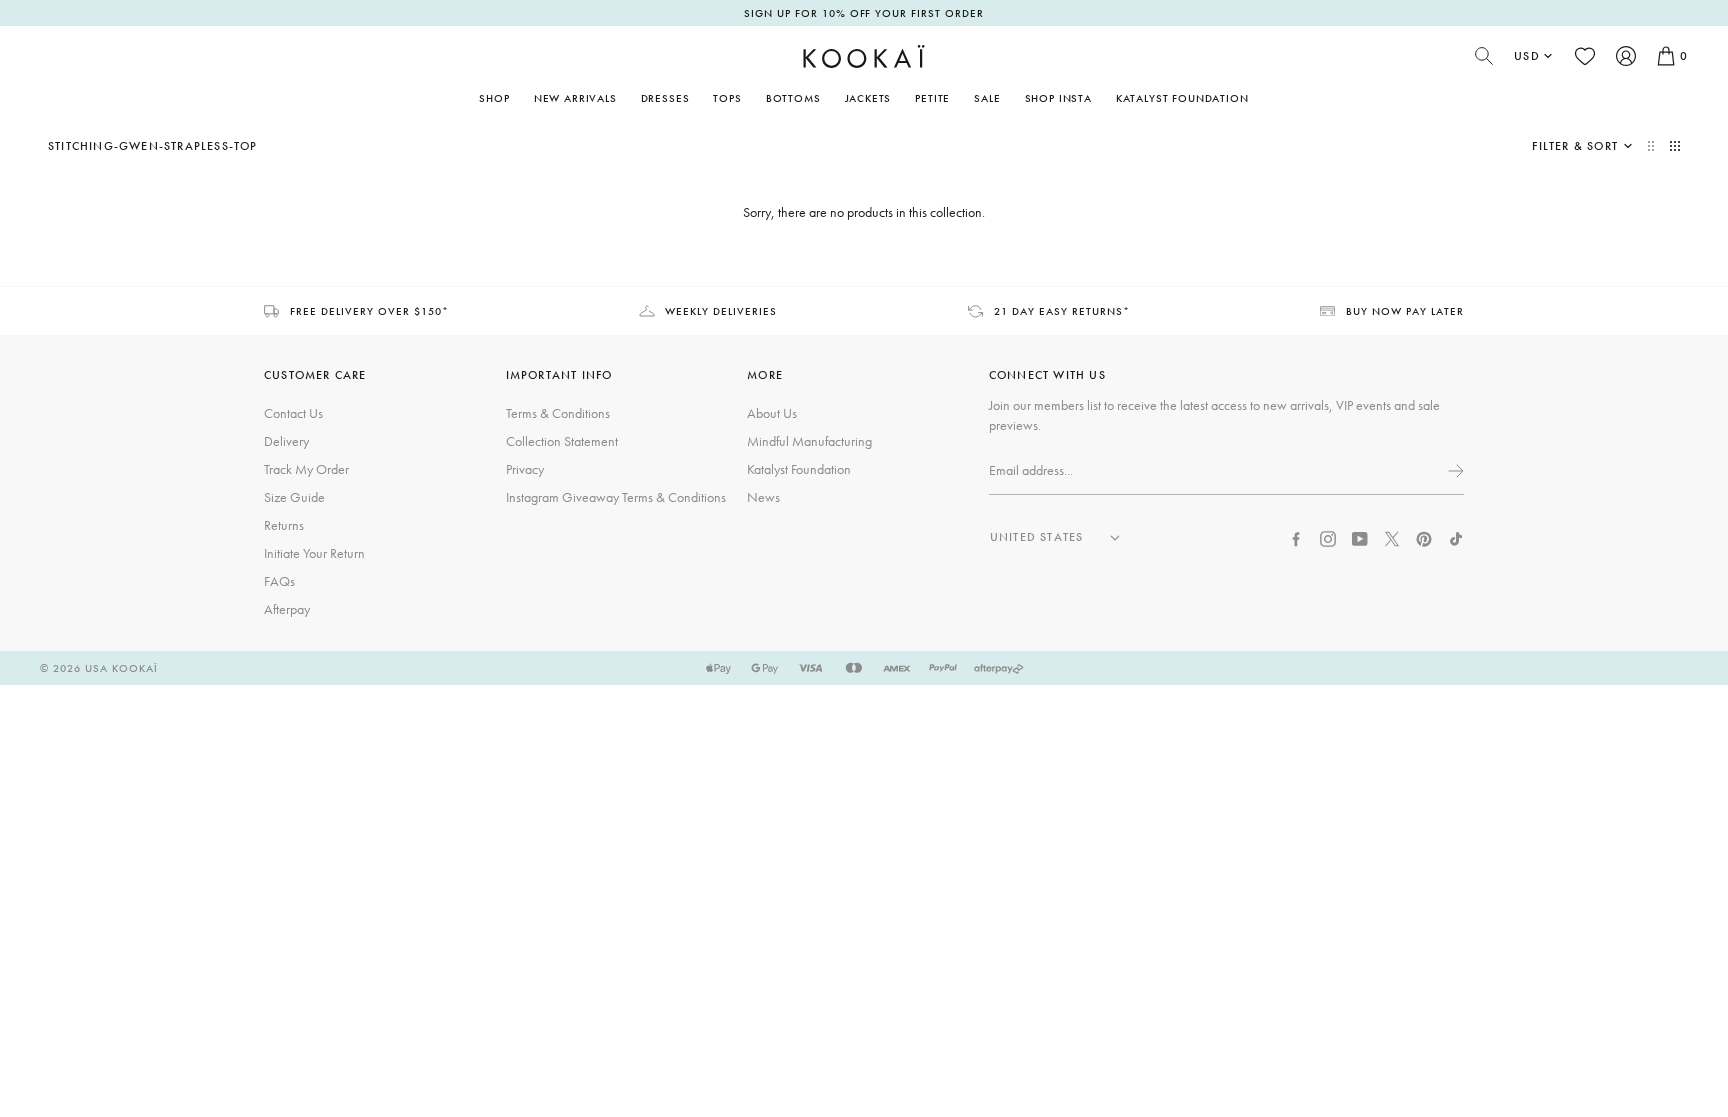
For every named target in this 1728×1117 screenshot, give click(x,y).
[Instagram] (1328, 537)
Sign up (1454, 471)
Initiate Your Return (314, 553)
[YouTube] (1360, 537)
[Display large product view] (1653, 146)
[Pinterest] (1424, 537)
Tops (727, 98)
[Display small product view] (1675, 146)
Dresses (665, 98)
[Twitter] (1392, 537)
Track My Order (306, 469)
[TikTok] (1456, 537)
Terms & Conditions (558, 413)
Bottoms (793, 98)
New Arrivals (575, 98)
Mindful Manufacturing (809, 441)
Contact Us (293, 413)
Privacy (525, 469)
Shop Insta (1058, 98)
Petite (932, 98)
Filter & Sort (1575, 146)
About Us (772, 413)
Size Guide (294, 497)
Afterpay (287, 609)
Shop (494, 98)
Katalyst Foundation (1182, 98)
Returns (284, 525)
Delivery (286, 441)
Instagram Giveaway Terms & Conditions (616, 497)
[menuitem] (575, 98)
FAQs (279, 581)
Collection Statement (562, 441)
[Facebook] (1296, 537)
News (763, 497)
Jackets (868, 98)
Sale (987, 98)
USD (1527, 56)
